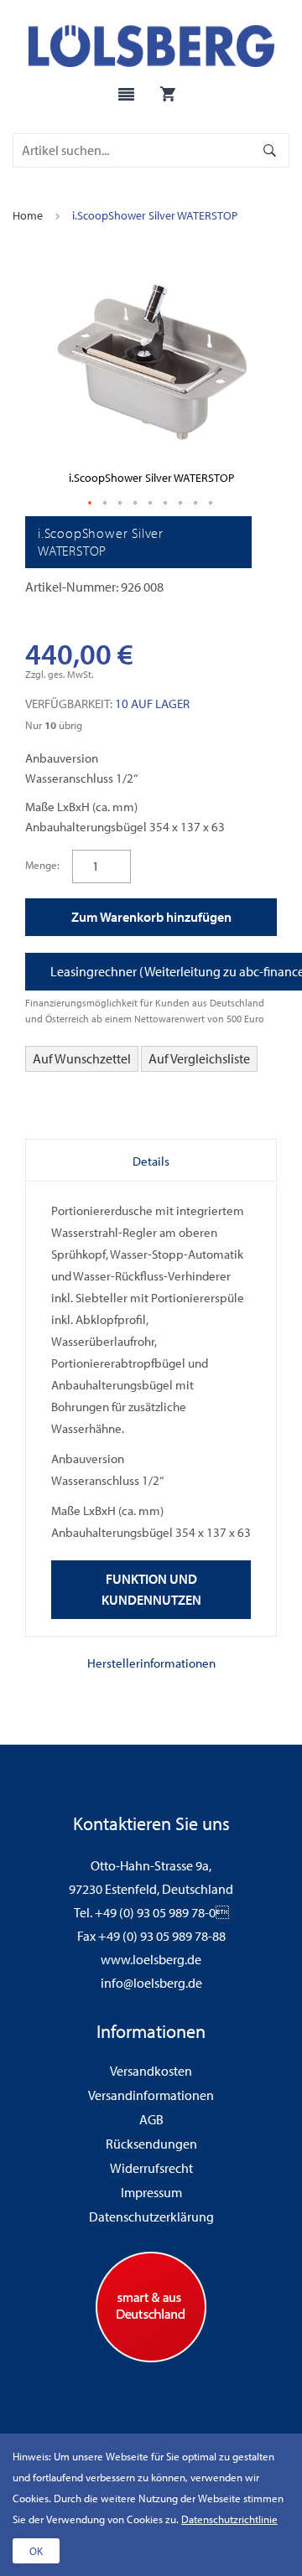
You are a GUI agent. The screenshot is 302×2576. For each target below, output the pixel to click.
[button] (91, 504)
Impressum (151, 2192)
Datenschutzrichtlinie (229, 2519)
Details (151, 1161)
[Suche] (270, 150)
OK (36, 2551)
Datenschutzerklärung (151, 2216)
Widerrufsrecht (151, 2168)
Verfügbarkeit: (69, 703)
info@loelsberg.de (151, 1983)
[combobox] (134, 150)
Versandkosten (151, 2071)
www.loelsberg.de (151, 1959)
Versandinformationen (151, 2095)
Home (28, 215)
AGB (151, 2119)
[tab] (151, 1161)
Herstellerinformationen (151, 1663)
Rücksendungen (151, 2144)
